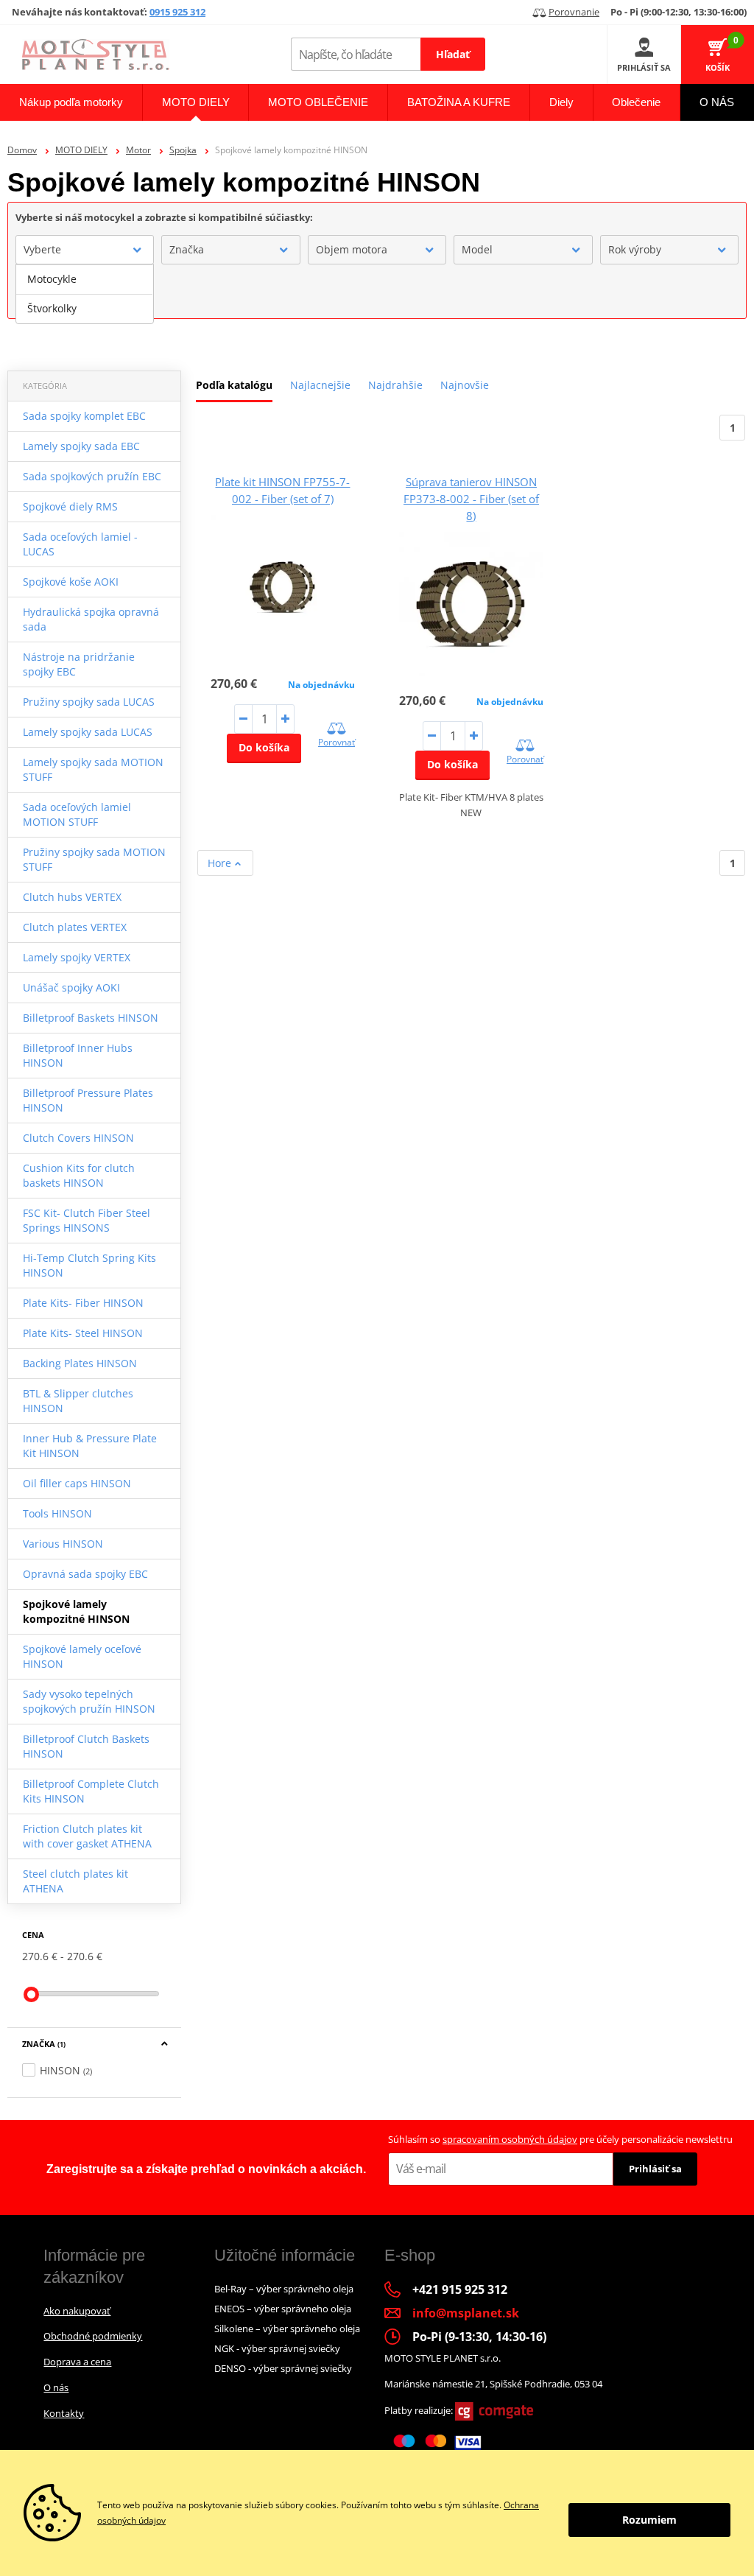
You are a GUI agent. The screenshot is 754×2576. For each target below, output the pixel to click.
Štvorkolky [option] (52, 308)
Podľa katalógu (234, 385)
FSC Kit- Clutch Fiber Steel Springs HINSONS (87, 1220)
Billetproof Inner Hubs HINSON (78, 1055)
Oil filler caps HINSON (77, 1483)
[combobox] (85, 250)
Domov (22, 150)
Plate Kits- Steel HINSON (83, 1333)
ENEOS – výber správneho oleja (283, 2309)
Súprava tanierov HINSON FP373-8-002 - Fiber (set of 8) (471, 499)
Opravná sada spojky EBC (85, 1574)
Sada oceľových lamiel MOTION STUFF (77, 814)
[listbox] (85, 294)
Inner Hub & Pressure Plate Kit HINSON (90, 1446)
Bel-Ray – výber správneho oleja (284, 2289)
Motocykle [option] (52, 279)
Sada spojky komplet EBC (84, 416)
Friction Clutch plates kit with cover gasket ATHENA (87, 1836)
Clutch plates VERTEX (75, 927)
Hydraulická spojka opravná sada (91, 619)
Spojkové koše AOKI (71, 582)
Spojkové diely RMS (70, 506)
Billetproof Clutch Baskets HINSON (86, 1746)
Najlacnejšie (320, 385)
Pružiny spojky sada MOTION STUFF (94, 859)
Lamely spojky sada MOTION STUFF (93, 769)
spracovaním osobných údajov (510, 2139)
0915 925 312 (177, 12)
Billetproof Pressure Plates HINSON (88, 1100)
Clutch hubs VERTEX (72, 897)
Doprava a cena (77, 2362)
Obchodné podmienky (93, 2336)
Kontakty (64, 2413)
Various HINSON (63, 1544)
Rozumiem (649, 2520)
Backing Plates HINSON (80, 1363)
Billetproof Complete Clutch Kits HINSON (91, 1791)
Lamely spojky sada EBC (81, 446)
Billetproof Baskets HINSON (91, 1018)
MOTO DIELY (81, 150)
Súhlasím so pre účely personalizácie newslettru (560, 2139)
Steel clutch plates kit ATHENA (75, 1881)
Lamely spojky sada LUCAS (88, 732)
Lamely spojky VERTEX (77, 957)
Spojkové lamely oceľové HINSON (82, 1656)
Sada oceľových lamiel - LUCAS (80, 544)
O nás (56, 2387)
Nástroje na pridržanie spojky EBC (79, 664)
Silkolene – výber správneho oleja (287, 2328)
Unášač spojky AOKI (71, 987)
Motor (138, 150)
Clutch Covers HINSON (78, 1138)
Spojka (183, 150)
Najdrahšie (395, 385)
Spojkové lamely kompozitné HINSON (76, 1611)
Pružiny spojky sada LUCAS (89, 702)
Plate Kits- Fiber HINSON (83, 1303)
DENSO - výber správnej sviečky (283, 2368)
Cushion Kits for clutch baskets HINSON (79, 1175)
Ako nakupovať (77, 2311)
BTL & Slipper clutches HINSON (78, 1401)
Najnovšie (465, 385)
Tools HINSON (57, 1513)
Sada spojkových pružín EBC (92, 476)
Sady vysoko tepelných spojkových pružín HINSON (89, 1701)
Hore (221, 863)
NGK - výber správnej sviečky (277, 2348)
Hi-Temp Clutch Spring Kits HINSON (89, 1265)
